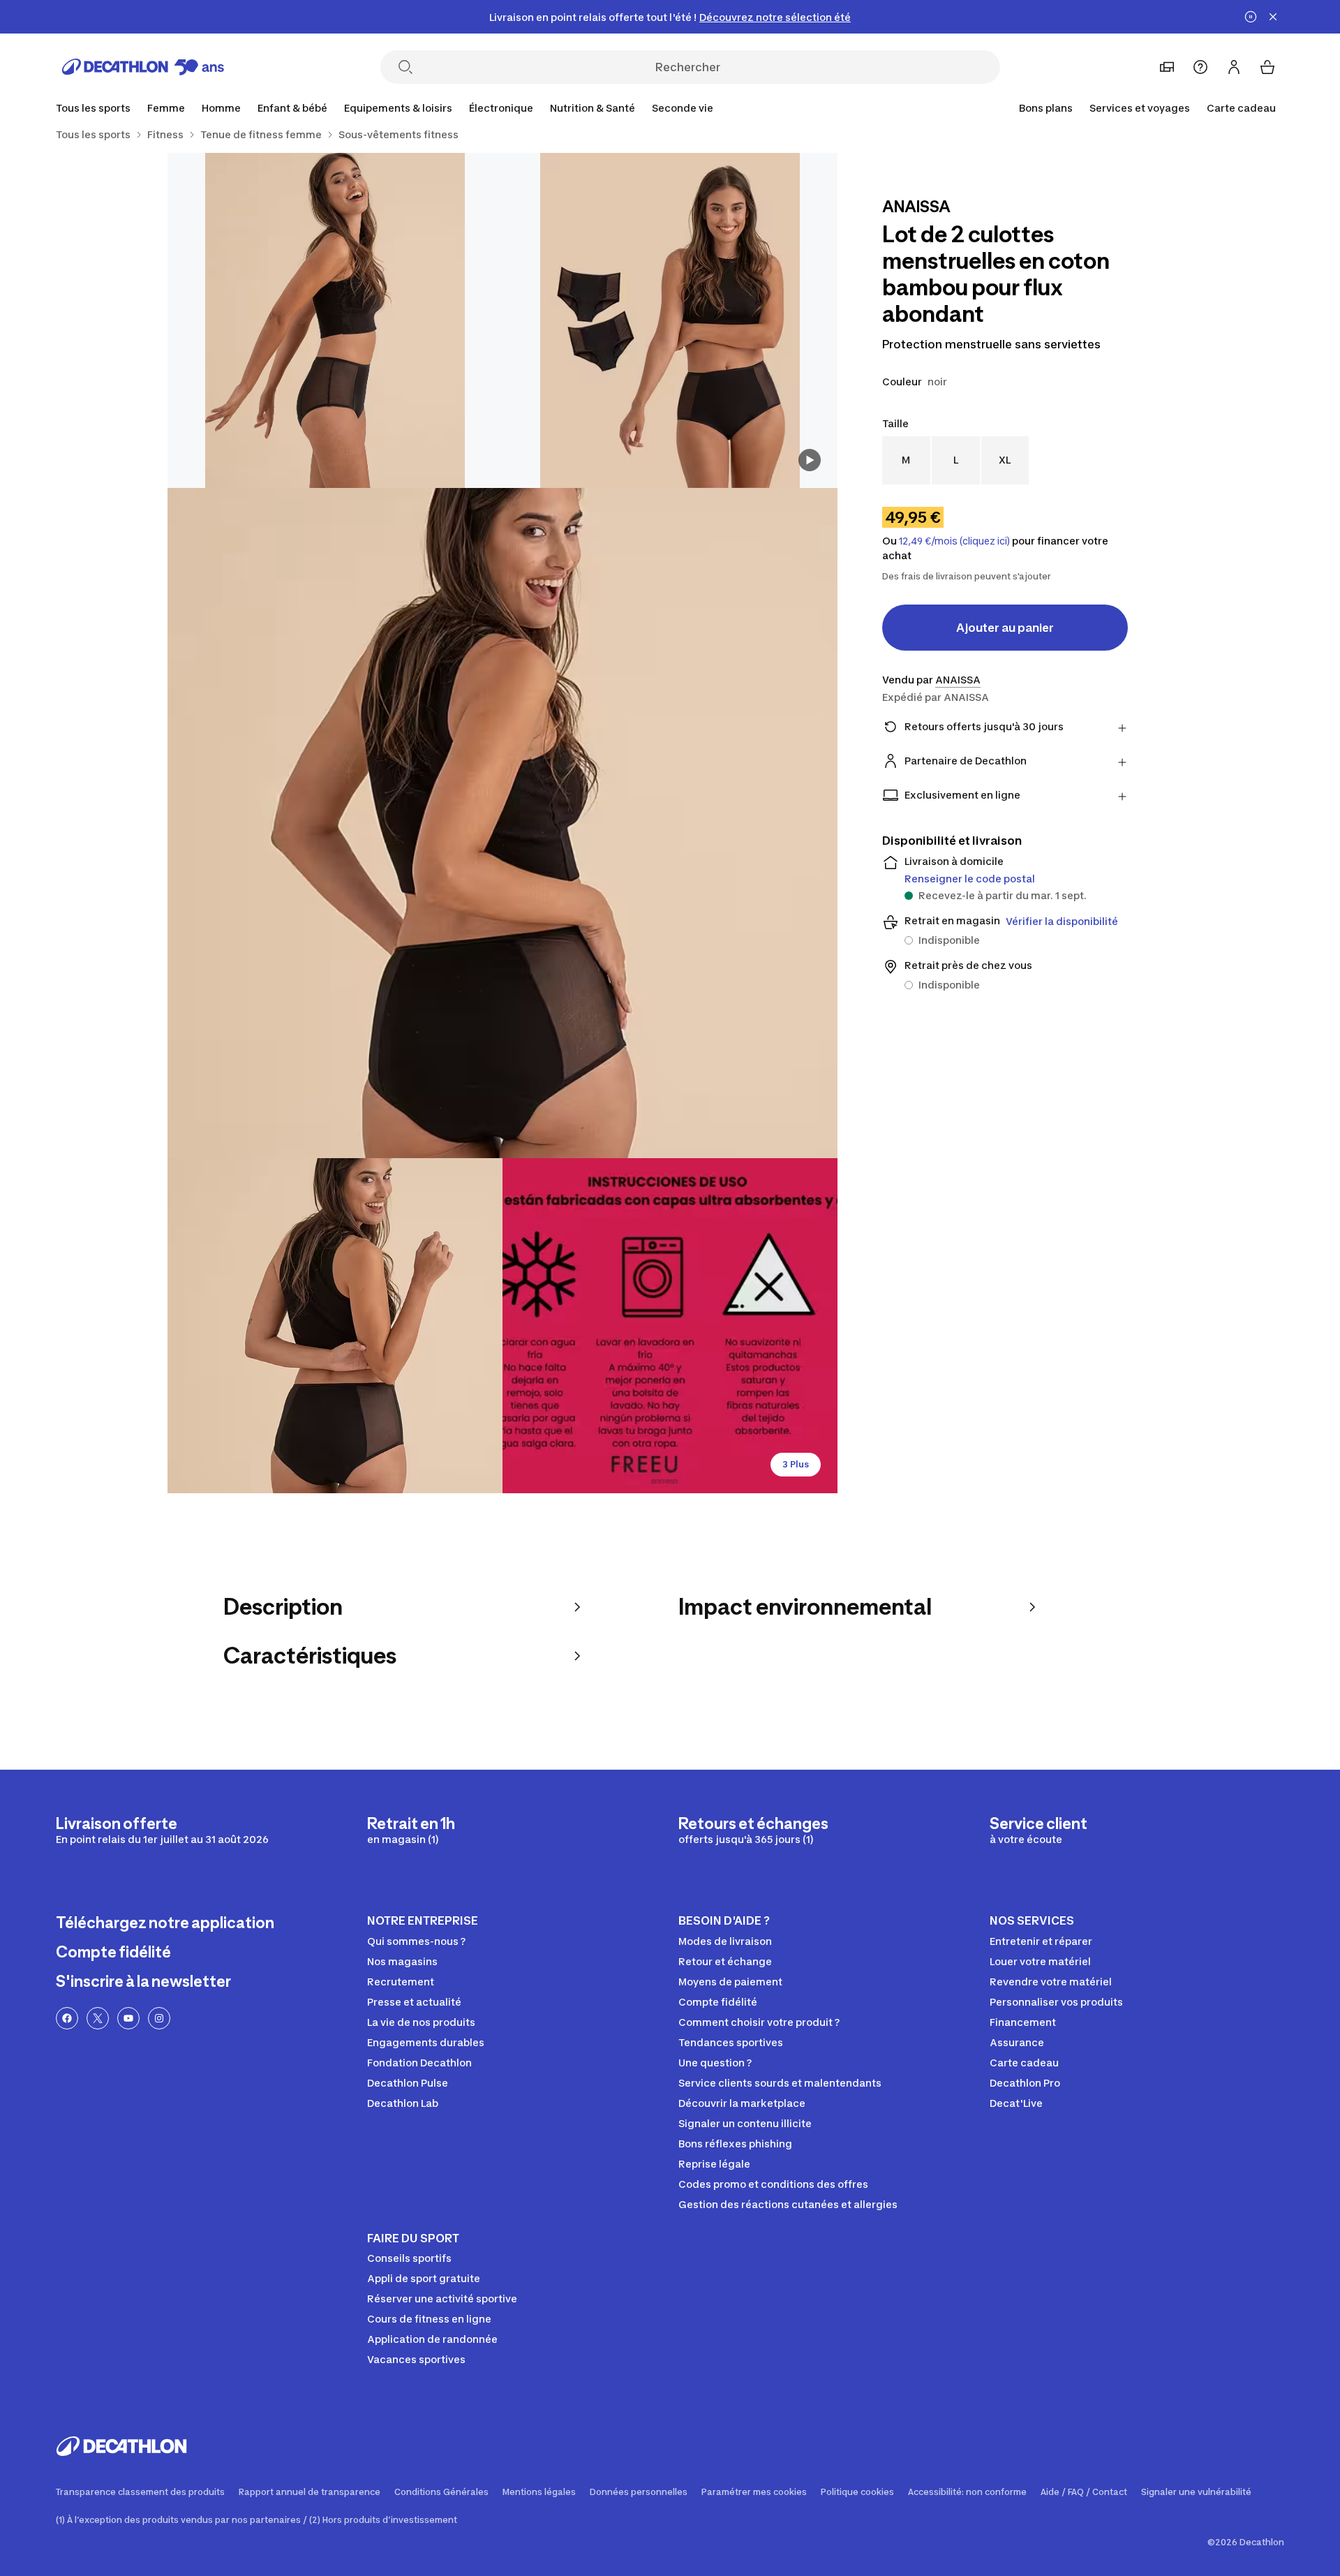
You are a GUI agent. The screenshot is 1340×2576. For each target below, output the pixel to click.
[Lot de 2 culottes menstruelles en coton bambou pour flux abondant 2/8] (335, 320)
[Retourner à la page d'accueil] (143, 67)
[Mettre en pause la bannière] (1251, 17)
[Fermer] (1273, 17)
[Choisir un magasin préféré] (1167, 67)
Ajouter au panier (1005, 628)
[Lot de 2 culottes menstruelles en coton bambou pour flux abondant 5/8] (670, 1326)
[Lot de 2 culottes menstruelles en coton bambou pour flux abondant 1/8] (670, 320)
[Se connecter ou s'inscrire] (1234, 67)
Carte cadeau (1241, 108)
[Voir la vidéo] (810, 460)
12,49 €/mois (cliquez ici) (954, 541)
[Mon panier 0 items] (1267, 67)
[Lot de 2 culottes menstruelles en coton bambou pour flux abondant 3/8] (502, 823)
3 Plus (796, 1464)
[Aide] (1200, 67)
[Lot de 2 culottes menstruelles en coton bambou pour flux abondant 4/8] (335, 1326)
